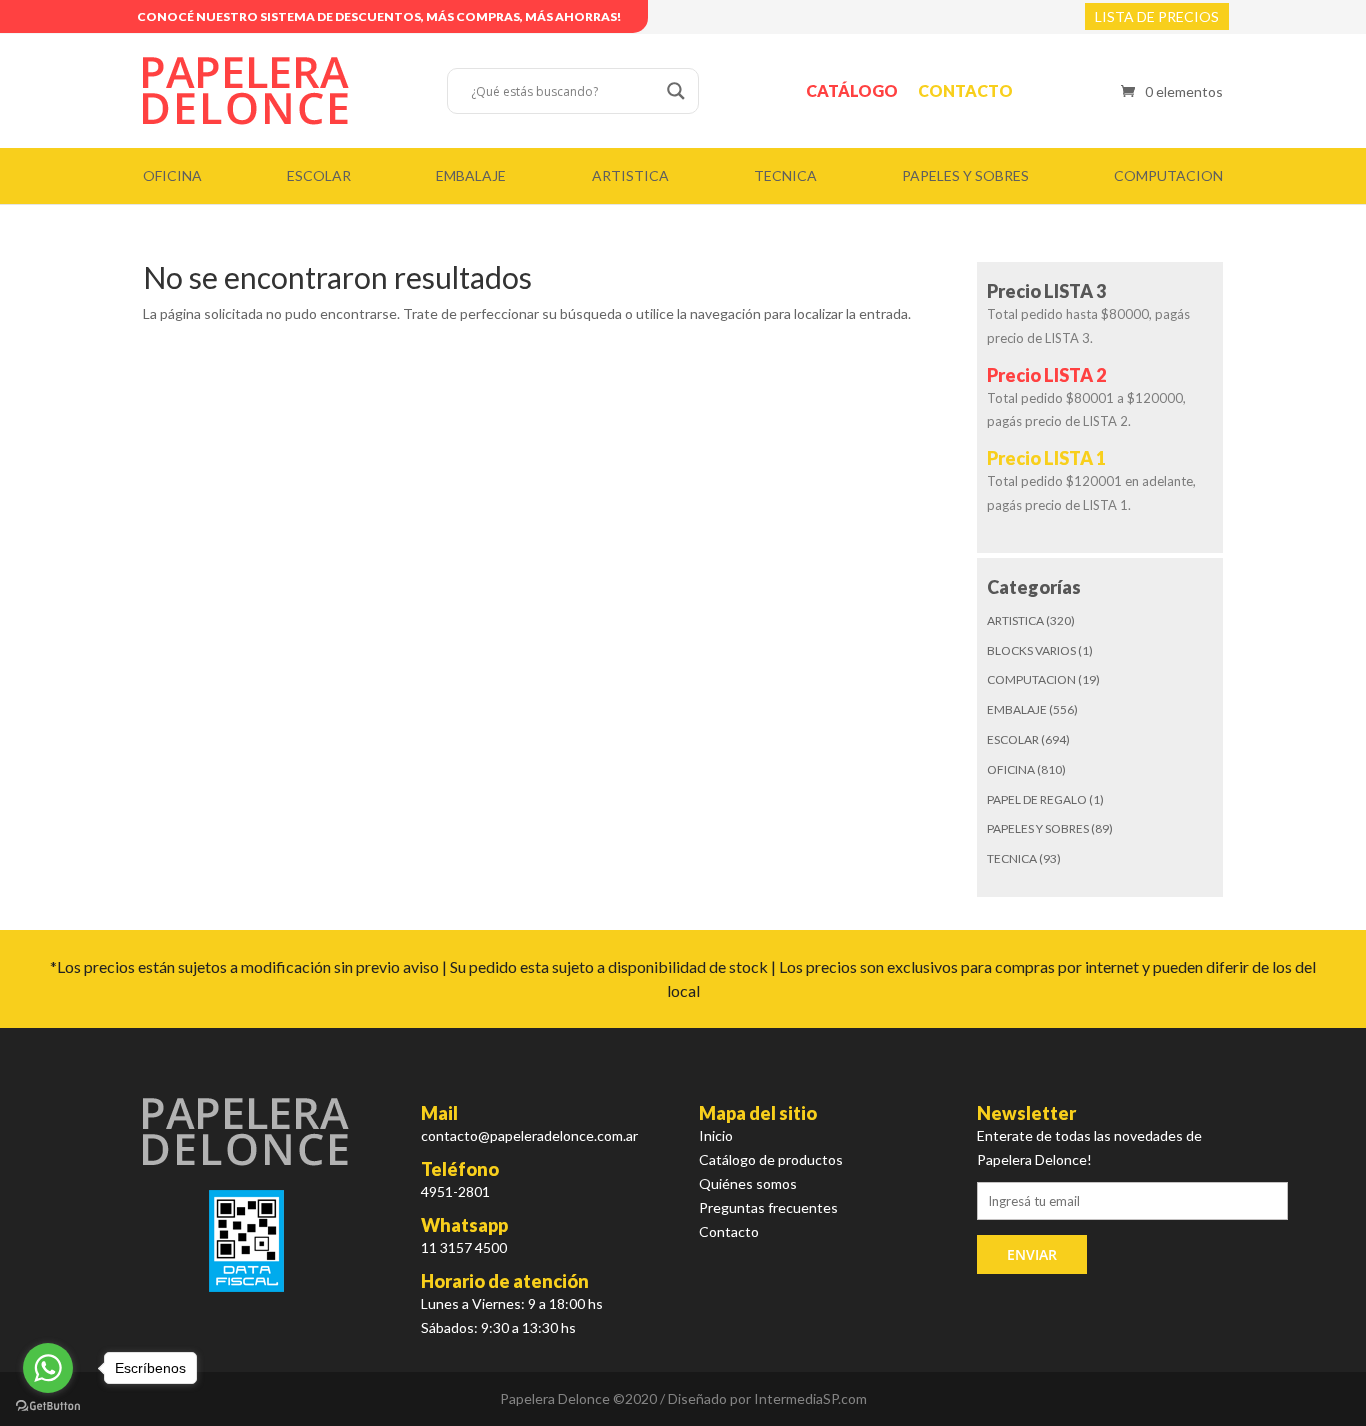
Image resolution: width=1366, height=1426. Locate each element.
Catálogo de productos (771, 1159)
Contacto (965, 90)
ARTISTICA (630, 175)
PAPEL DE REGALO (1037, 799)
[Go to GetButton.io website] (48, 1406)
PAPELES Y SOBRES (965, 175)
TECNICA (785, 175)
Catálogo (852, 90)
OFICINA (172, 175)
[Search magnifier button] (676, 91)
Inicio (716, 1135)
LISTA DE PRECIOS (1157, 16)
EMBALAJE (471, 175)
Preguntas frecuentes (768, 1207)
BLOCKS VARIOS (1031, 650)
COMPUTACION (1168, 175)
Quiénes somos (748, 1183)
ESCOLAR (319, 175)
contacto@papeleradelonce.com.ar (529, 1135)
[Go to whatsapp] (48, 1368)
